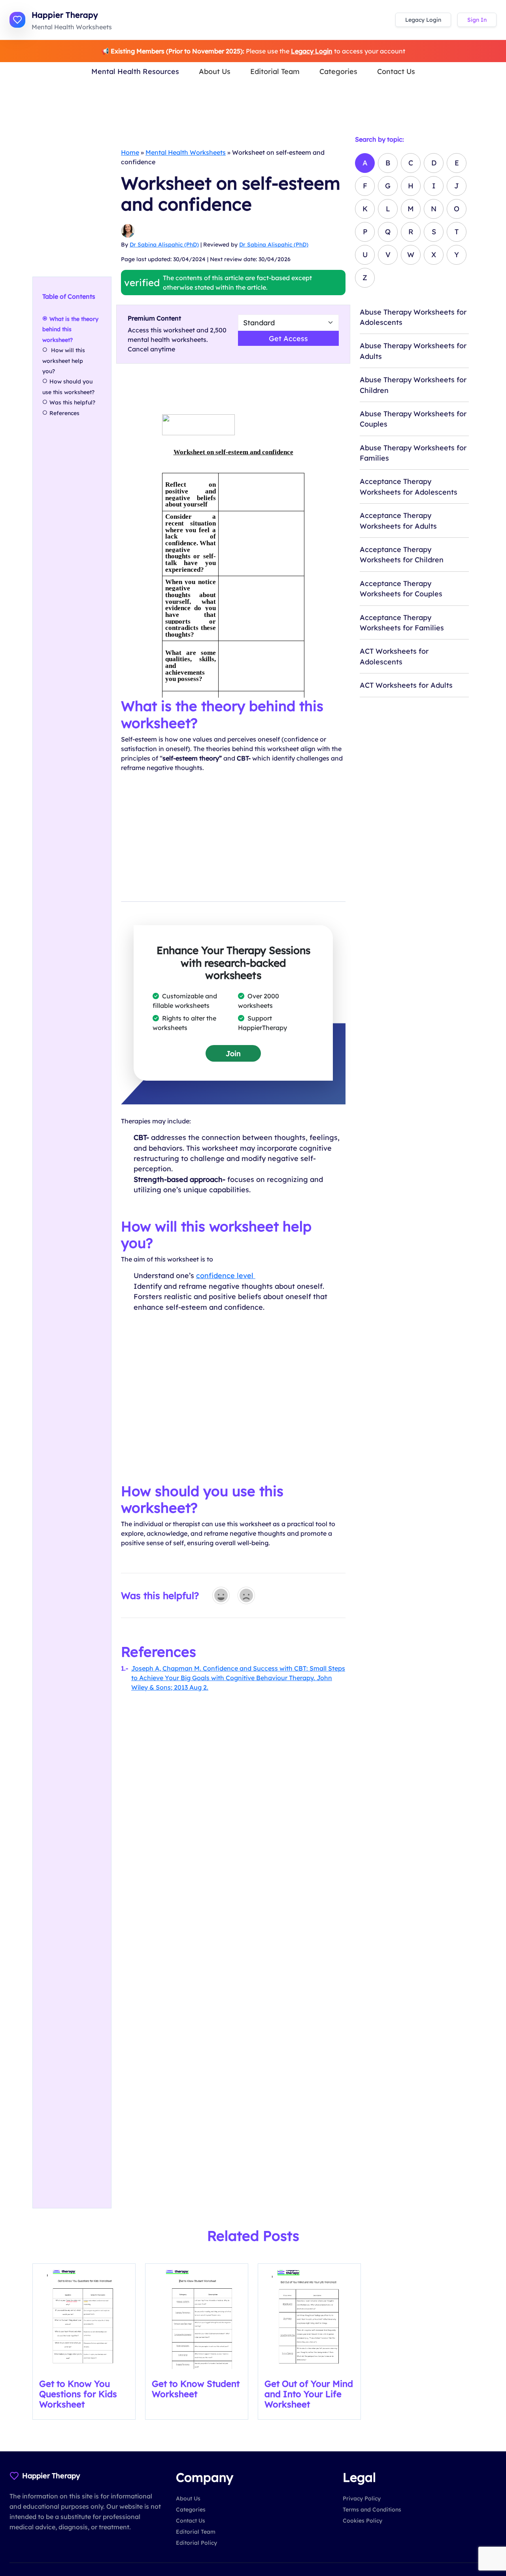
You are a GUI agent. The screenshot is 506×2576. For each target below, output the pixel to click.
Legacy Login (423, 20)
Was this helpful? (72, 402)
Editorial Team (275, 71)
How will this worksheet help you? (64, 361)
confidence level (226, 1275)
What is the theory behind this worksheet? (70, 329)
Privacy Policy (362, 2498)
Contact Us (396, 71)
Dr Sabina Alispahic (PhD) (164, 245)
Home (130, 152)
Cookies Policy (363, 2521)
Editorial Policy (196, 2543)
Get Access (288, 338)
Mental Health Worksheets (186, 152)
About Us (215, 71)
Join (233, 1053)
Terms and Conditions (372, 2510)
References (64, 413)
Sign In (477, 20)
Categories (338, 71)
